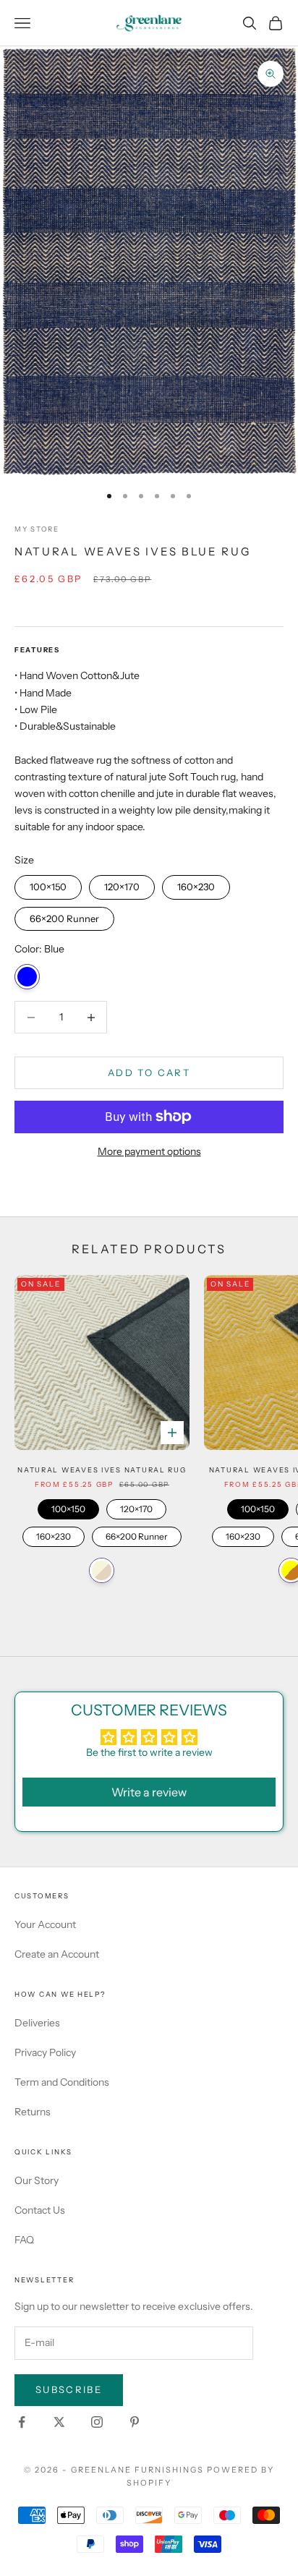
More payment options (149, 1151)
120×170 (122, 884)
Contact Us (40, 2210)
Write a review (149, 1792)
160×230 (196, 884)
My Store (37, 529)
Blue (27, 977)
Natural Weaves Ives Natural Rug (102, 1470)
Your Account (45, 1924)
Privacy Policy (45, 2052)
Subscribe (69, 2389)
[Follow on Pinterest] (135, 2422)
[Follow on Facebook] (22, 2422)
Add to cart (149, 1072)
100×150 (48, 884)
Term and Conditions (62, 2082)
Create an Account (57, 1954)
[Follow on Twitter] (59, 2422)
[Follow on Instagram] (97, 2422)
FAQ (24, 2240)
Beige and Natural (102, 1570)
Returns (33, 2112)
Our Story (37, 2180)
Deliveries (37, 2023)
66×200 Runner (64, 916)
